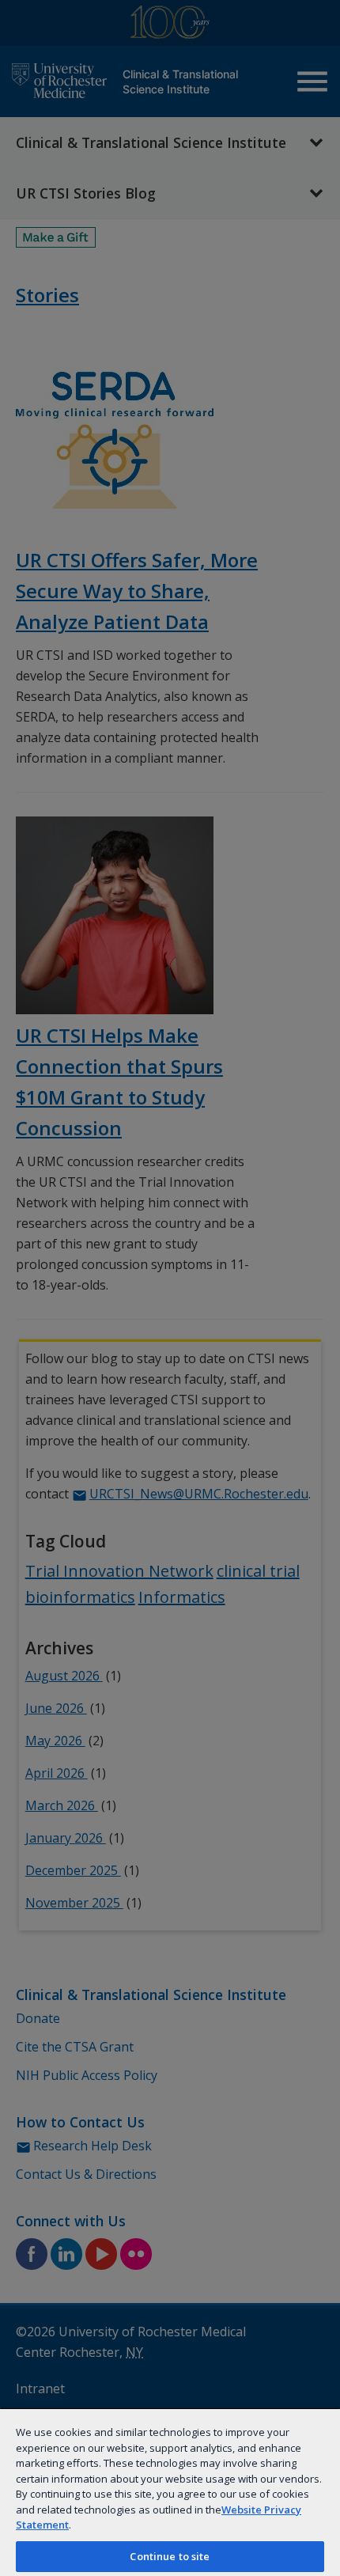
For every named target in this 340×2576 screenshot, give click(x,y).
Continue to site (170, 2556)
